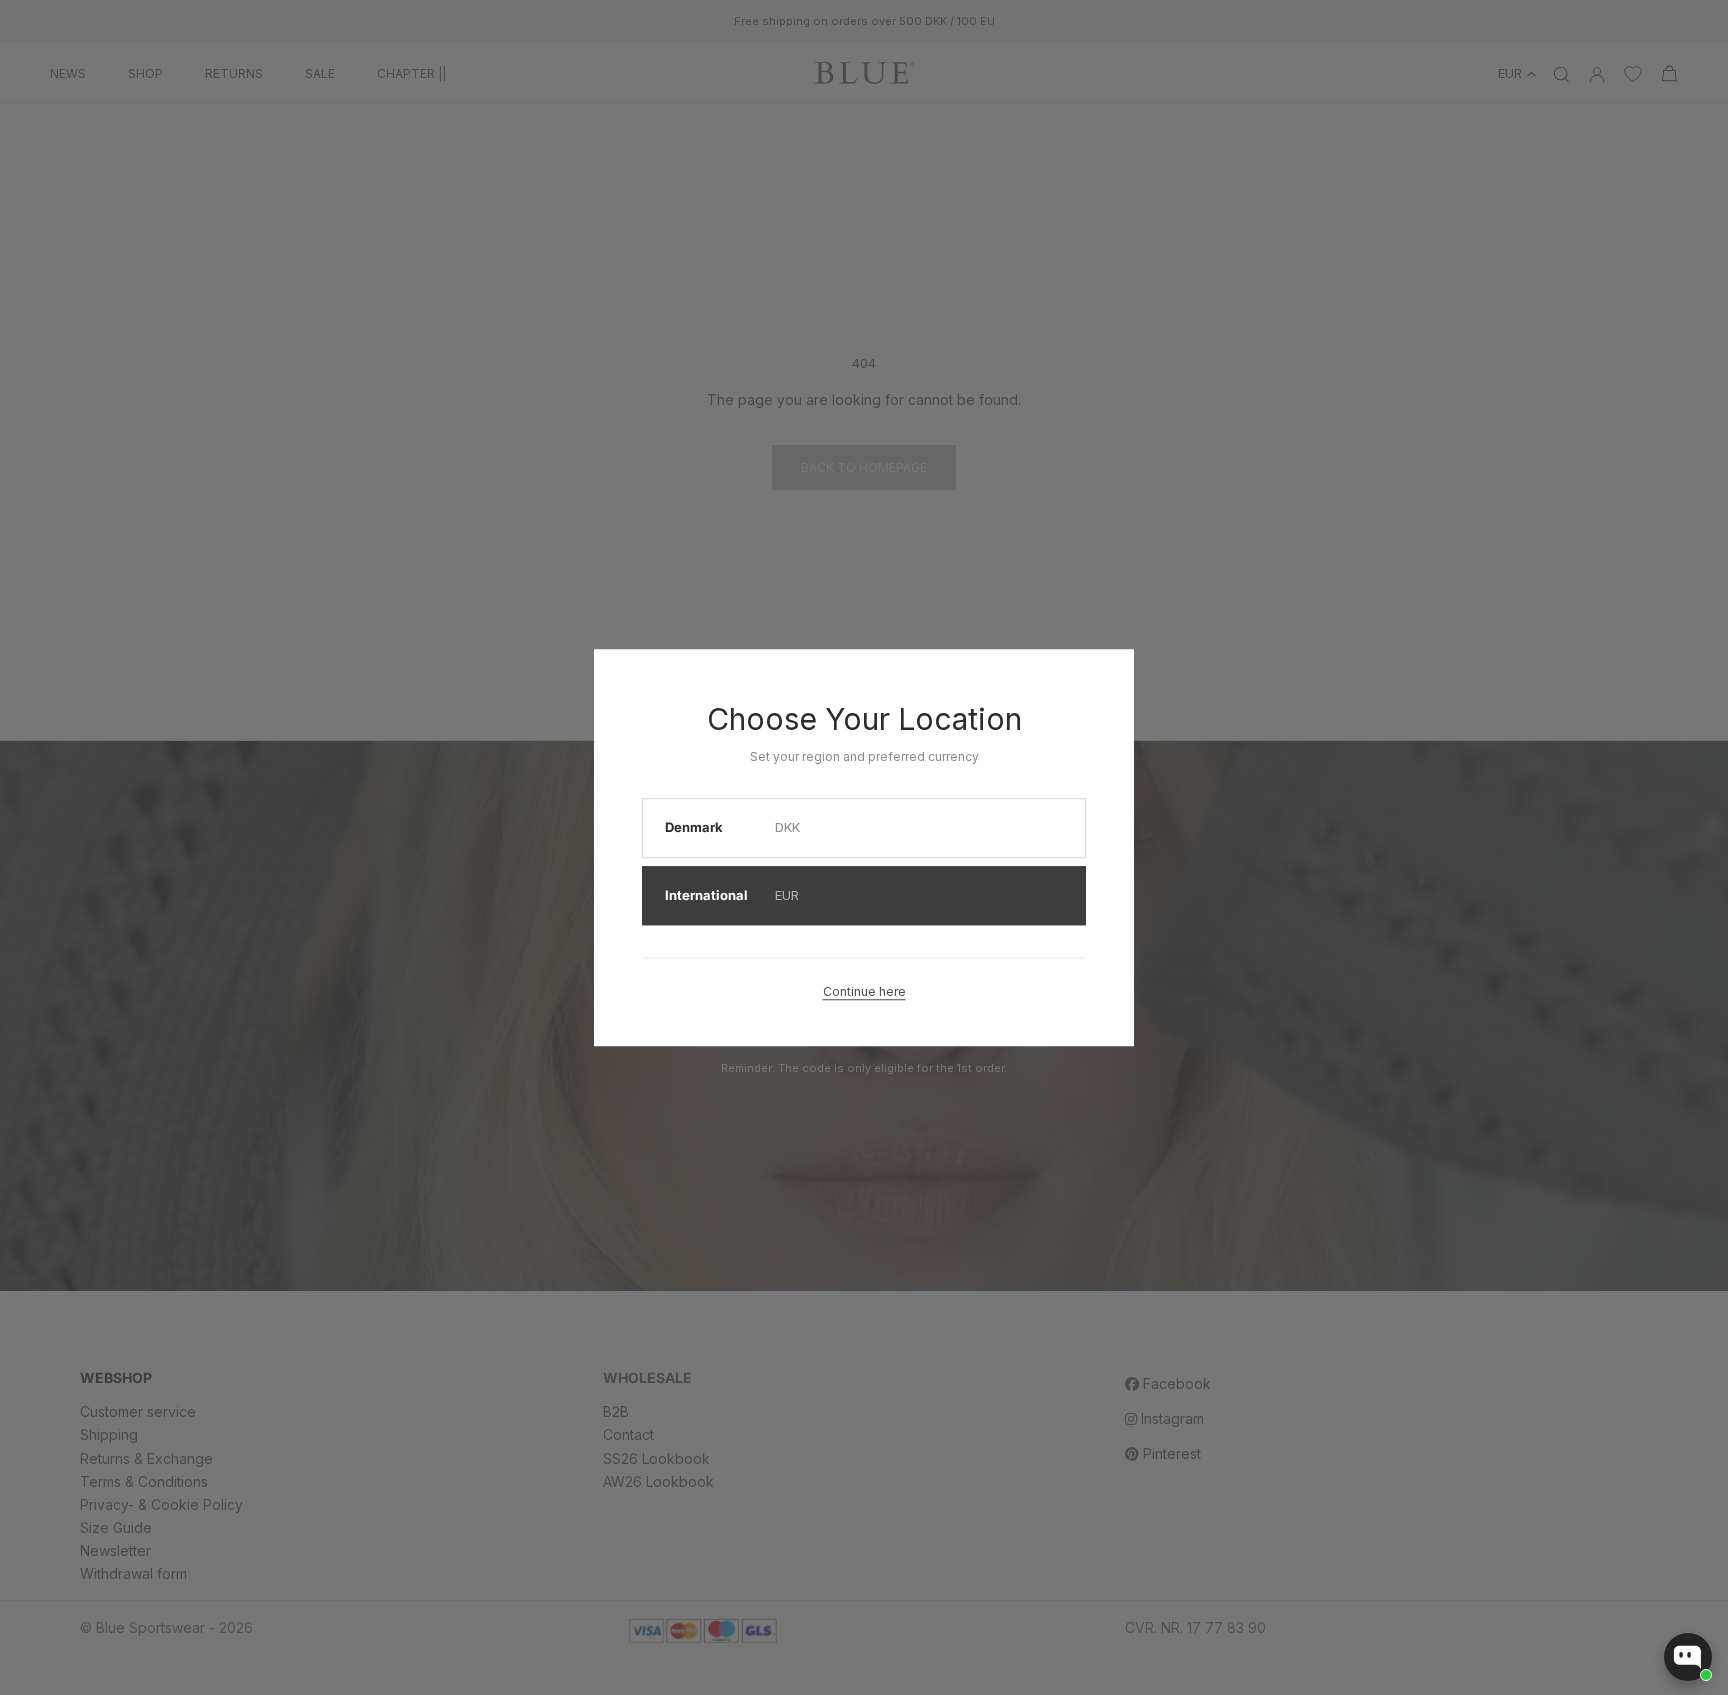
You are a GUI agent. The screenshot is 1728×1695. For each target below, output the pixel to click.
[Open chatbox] (1688, 1657)
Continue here (864, 991)
